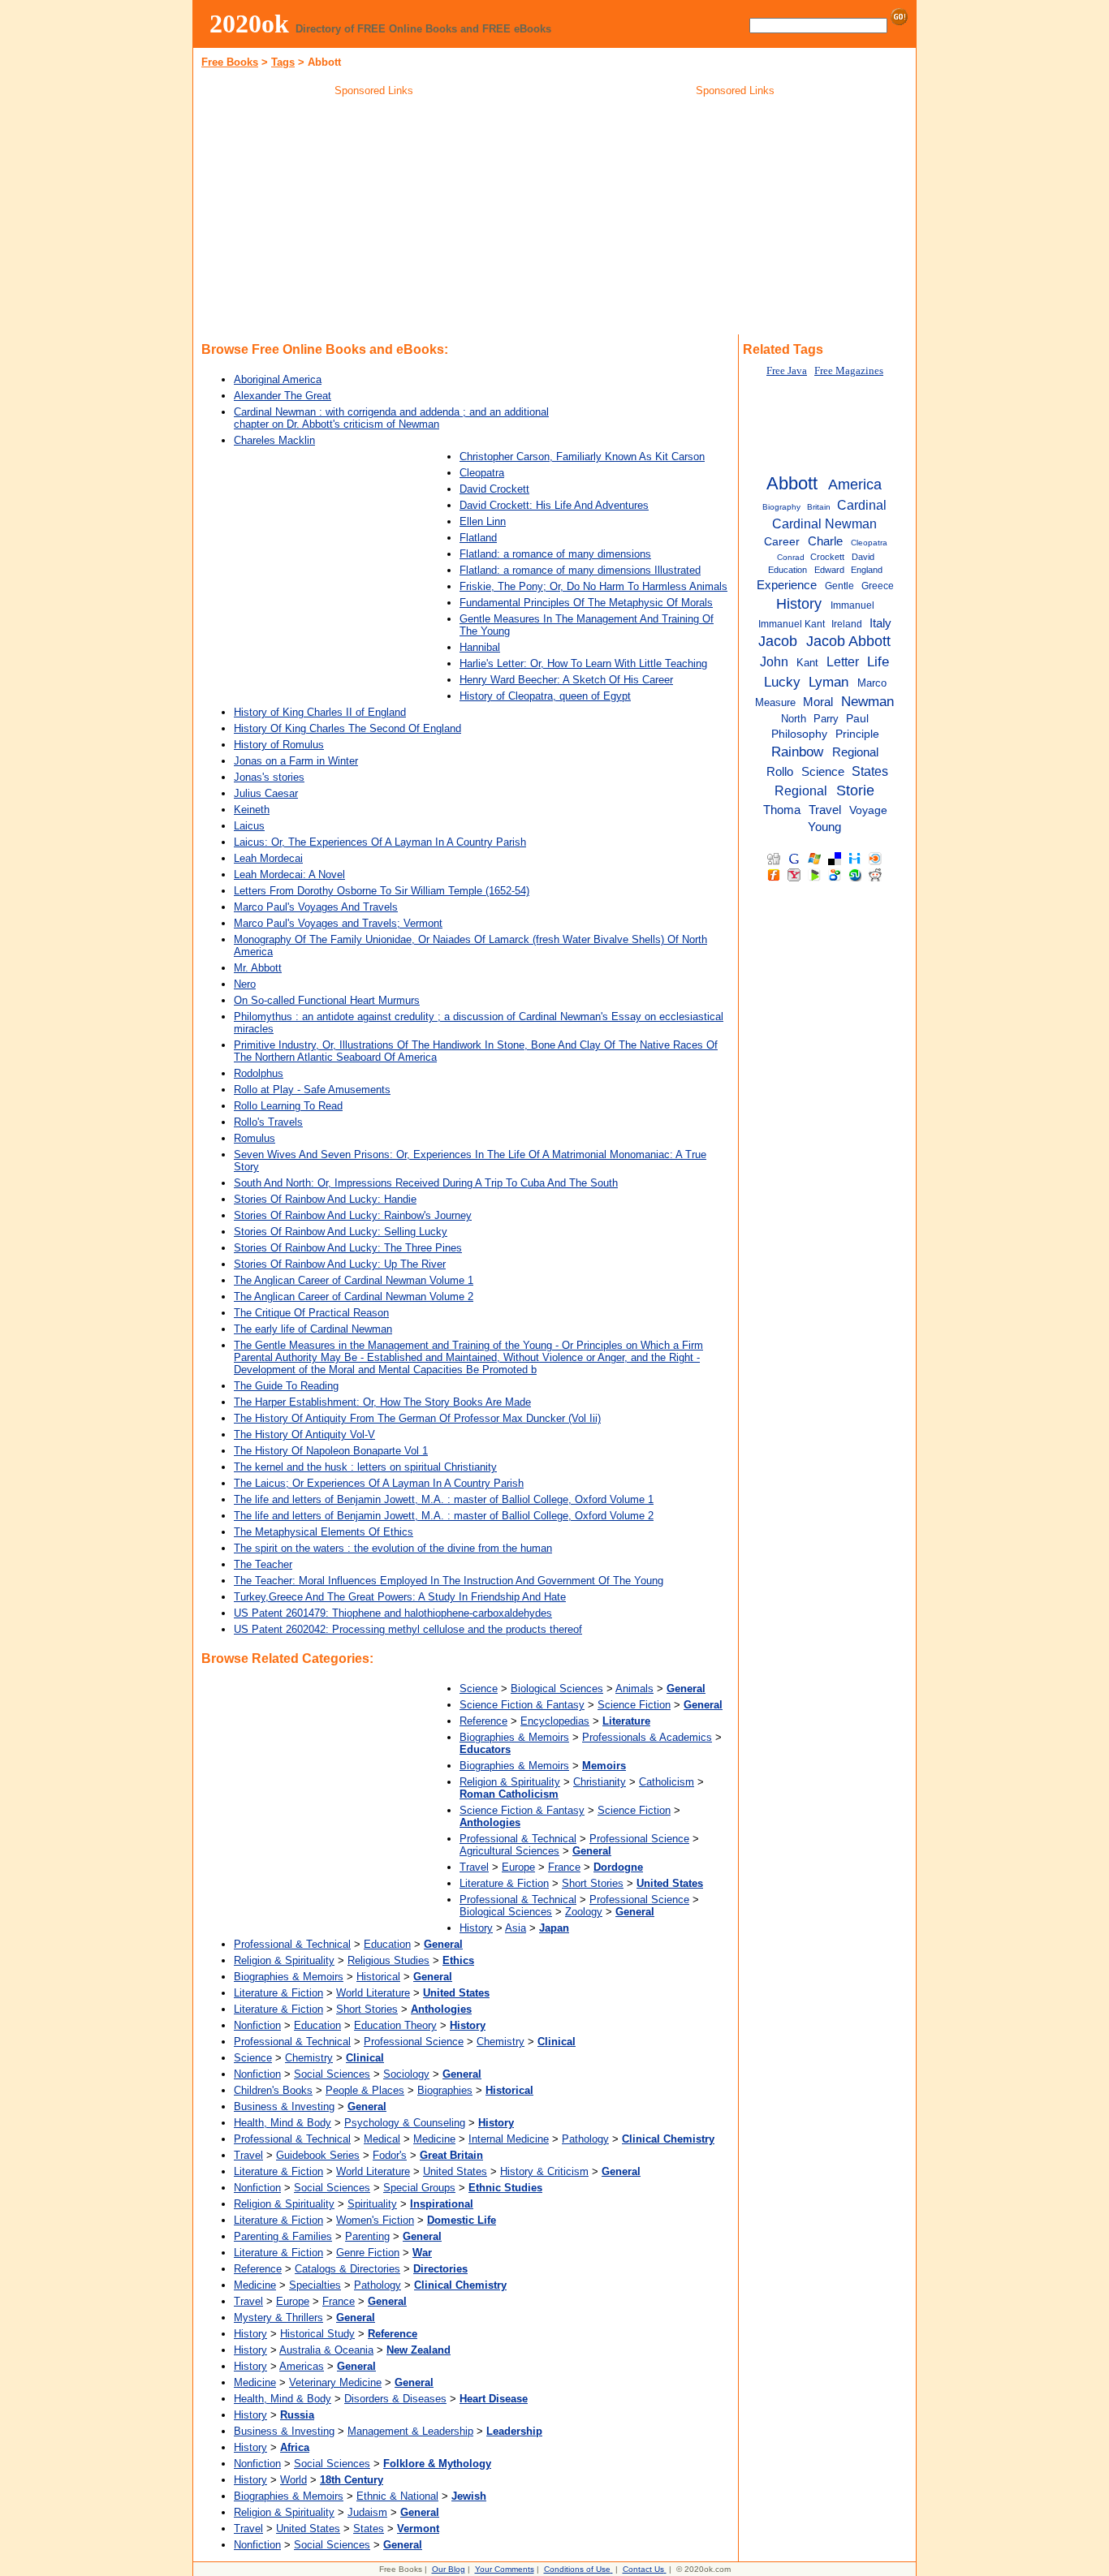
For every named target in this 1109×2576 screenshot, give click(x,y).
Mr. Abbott (258, 968)
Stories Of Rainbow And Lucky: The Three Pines (348, 1248)
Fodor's (390, 2155)
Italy (880, 623)
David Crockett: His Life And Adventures (554, 505)
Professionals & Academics (647, 1737)
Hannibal (480, 647)
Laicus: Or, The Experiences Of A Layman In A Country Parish (380, 842)
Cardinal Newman (824, 523)
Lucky (782, 682)
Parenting (367, 2236)
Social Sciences (332, 2074)
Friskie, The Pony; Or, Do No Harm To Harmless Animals (593, 586)
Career (782, 542)
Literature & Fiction (504, 1883)
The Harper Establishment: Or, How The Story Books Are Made (382, 1402)
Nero (245, 984)
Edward (829, 570)
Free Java (787, 371)
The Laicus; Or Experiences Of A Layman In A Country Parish (379, 1483)
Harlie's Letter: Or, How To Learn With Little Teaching (583, 663)
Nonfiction (257, 2025)
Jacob (778, 641)
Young (824, 827)
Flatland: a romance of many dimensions (555, 554)
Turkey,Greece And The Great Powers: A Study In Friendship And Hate (400, 1597)
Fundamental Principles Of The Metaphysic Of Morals (586, 603)
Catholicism (667, 1782)
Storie (855, 790)
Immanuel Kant (792, 624)
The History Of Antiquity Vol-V (304, 1434)
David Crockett (494, 489)
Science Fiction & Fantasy (522, 1705)
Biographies (445, 2090)
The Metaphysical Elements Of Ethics (324, 1532)
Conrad (791, 557)
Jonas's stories (269, 777)
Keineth (252, 810)
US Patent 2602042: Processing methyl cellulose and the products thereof (408, 1629)
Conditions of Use (577, 2569)
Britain (819, 507)
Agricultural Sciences (509, 1851)
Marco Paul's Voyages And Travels (316, 907)
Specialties (315, 2285)
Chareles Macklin (274, 440)
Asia (516, 1928)
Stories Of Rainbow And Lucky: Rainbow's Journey (353, 1215)
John (774, 661)
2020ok (249, 24)
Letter (843, 661)
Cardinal (862, 505)
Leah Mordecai (268, 858)
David (863, 557)
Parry (826, 719)
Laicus (249, 826)
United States (455, 2171)
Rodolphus (259, 1073)
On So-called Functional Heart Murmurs (327, 1000)
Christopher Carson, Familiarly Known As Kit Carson (582, 457)
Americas (302, 2366)
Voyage (868, 810)
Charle (825, 541)
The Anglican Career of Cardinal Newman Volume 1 (354, 1280)
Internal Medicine (509, 2139)
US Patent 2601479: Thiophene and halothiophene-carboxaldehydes (393, 1613)
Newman (867, 701)
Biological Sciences (557, 1689)
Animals (634, 1689)
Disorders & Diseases (395, 2399)
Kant (807, 663)
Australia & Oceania (326, 2350)
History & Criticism (544, 2171)
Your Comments (505, 2569)
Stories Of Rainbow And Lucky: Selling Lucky (341, 1232)
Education (387, 1944)
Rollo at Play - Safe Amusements (312, 1090)
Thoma (782, 810)
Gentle (839, 586)
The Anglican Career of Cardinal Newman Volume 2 (354, 1297)
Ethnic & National (397, 2496)
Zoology (584, 1912)
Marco (872, 683)
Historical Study (317, 2334)
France (564, 1867)
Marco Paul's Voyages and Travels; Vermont (338, 923)
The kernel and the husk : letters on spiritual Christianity (365, 1467)
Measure (775, 702)
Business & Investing (284, 2106)
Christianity (600, 1782)
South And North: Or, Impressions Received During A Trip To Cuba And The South (426, 1183)
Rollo (780, 772)
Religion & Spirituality (510, 1782)
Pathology (585, 2139)
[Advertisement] (374, 218)
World (293, 2480)
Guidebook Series (318, 2155)
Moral (818, 702)
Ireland (847, 624)
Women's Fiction (375, 2220)
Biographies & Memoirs (514, 1737)
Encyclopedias (555, 1721)
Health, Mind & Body (283, 2123)
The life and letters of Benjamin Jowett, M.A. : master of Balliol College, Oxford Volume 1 (444, 1499)
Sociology (406, 2074)
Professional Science (639, 1839)
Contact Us (643, 2569)
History (476, 1928)
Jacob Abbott (848, 641)
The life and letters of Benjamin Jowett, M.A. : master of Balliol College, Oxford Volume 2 (444, 1516)
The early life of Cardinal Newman (313, 1329)
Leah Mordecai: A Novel (289, 874)
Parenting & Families (283, 2236)
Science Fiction (634, 1705)
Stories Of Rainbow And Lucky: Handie (325, 1199)
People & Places (365, 2090)
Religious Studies (388, 1960)
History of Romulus (279, 745)
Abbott (792, 483)
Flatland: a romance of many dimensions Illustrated (580, 570)
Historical (378, 1977)
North (794, 719)
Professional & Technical (518, 1839)
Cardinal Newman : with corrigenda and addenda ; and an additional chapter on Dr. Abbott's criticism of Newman (391, 418)
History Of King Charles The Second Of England (347, 728)
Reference (483, 1721)
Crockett (827, 557)
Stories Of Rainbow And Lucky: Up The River (340, 1264)
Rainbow (797, 752)
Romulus (255, 1138)
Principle (857, 734)
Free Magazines (849, 371)
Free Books (230, 62)
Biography (781, 507)
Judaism (367, 2512)
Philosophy (799, 734)
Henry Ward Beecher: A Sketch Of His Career (566, 680)
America (855, 485)
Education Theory (395, 2025)
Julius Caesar (266, 793)
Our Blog (449, 2569)
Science (479, 1689)
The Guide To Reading (286, 1386)
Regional (855, 752)
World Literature (373, 1993)
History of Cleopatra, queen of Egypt (545, 696)
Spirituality (372, 2204)
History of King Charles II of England (320, 712)
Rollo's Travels (268, 1122)
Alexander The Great (283, 396)
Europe (518, 1867)
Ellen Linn (483, 521)
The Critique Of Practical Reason (311, 1313)
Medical (382, 2139)
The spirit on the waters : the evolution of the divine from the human (393, 1548)
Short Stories (593, 1883)
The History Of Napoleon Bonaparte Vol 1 (331, 1451)
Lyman (829, 682)
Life (878, 661)
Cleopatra (482, 473)
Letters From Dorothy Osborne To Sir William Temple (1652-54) (382, 891)
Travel (474, 1867)
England (867, 570)
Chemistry (501, 2042)
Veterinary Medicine (335, 2382)
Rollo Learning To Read (288, 1106)
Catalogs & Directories (347, 2269)
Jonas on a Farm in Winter (296, 761)
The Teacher (263, 1564)
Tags (283, 62)
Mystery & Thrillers (278, 2318)
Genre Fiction (368, 2253)
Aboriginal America (278, 379)
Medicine (434, 2139)
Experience (787, 585)
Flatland (478, 538)
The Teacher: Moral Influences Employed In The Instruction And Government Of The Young (449, 1581)
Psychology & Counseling (405, 2123)
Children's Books (273, 2090)
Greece (878, 586)
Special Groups (419, 2188)
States (369, 2529)
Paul (857, 719)
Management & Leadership (410, 2431)
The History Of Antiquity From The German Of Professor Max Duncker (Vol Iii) (417, 1418)
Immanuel (852, 605)
